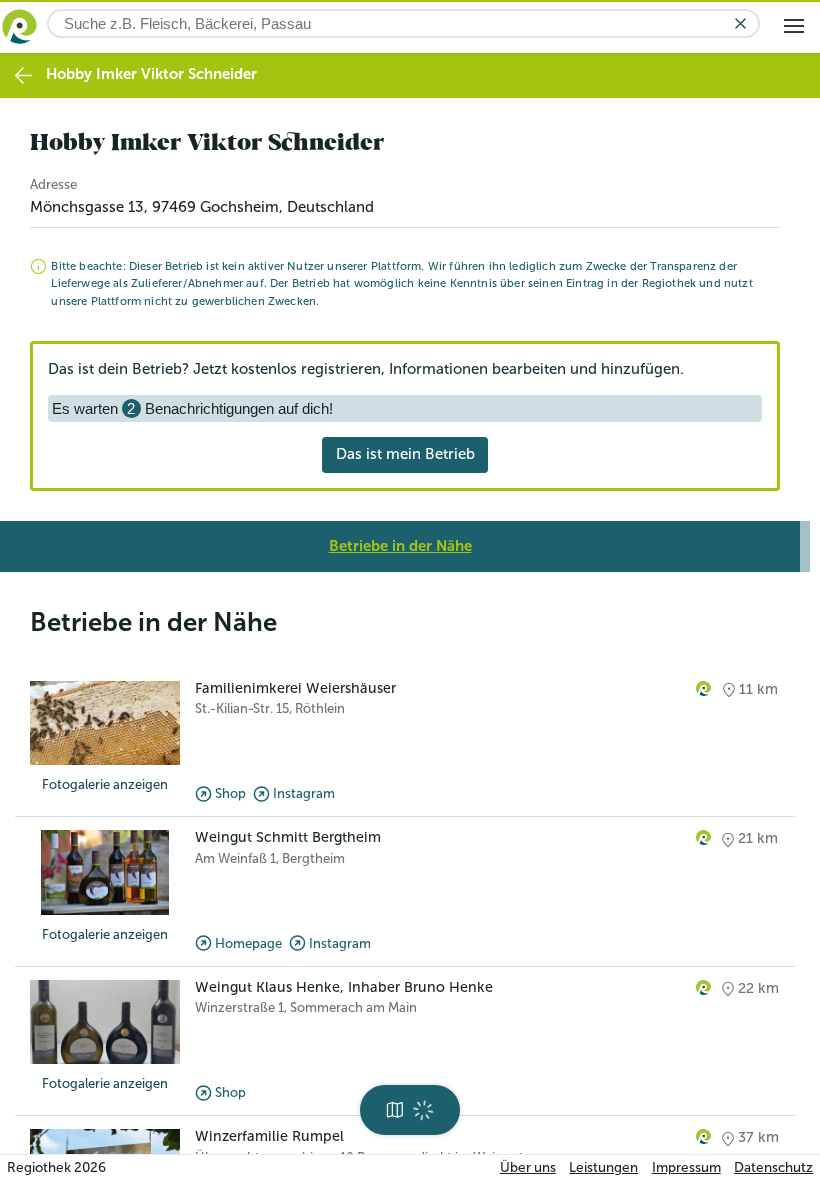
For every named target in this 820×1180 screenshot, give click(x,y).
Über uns (528, 1167)
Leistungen (603, 1167)
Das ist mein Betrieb (405, 454)
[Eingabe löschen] (740, 23)
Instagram (304, 793)
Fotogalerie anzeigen (105, 784)
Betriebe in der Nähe (400, 546)
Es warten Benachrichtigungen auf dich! (192, 408)
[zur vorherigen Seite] (23, 75)
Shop (230, 793)
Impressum (686, 1167)
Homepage (248, 943)
